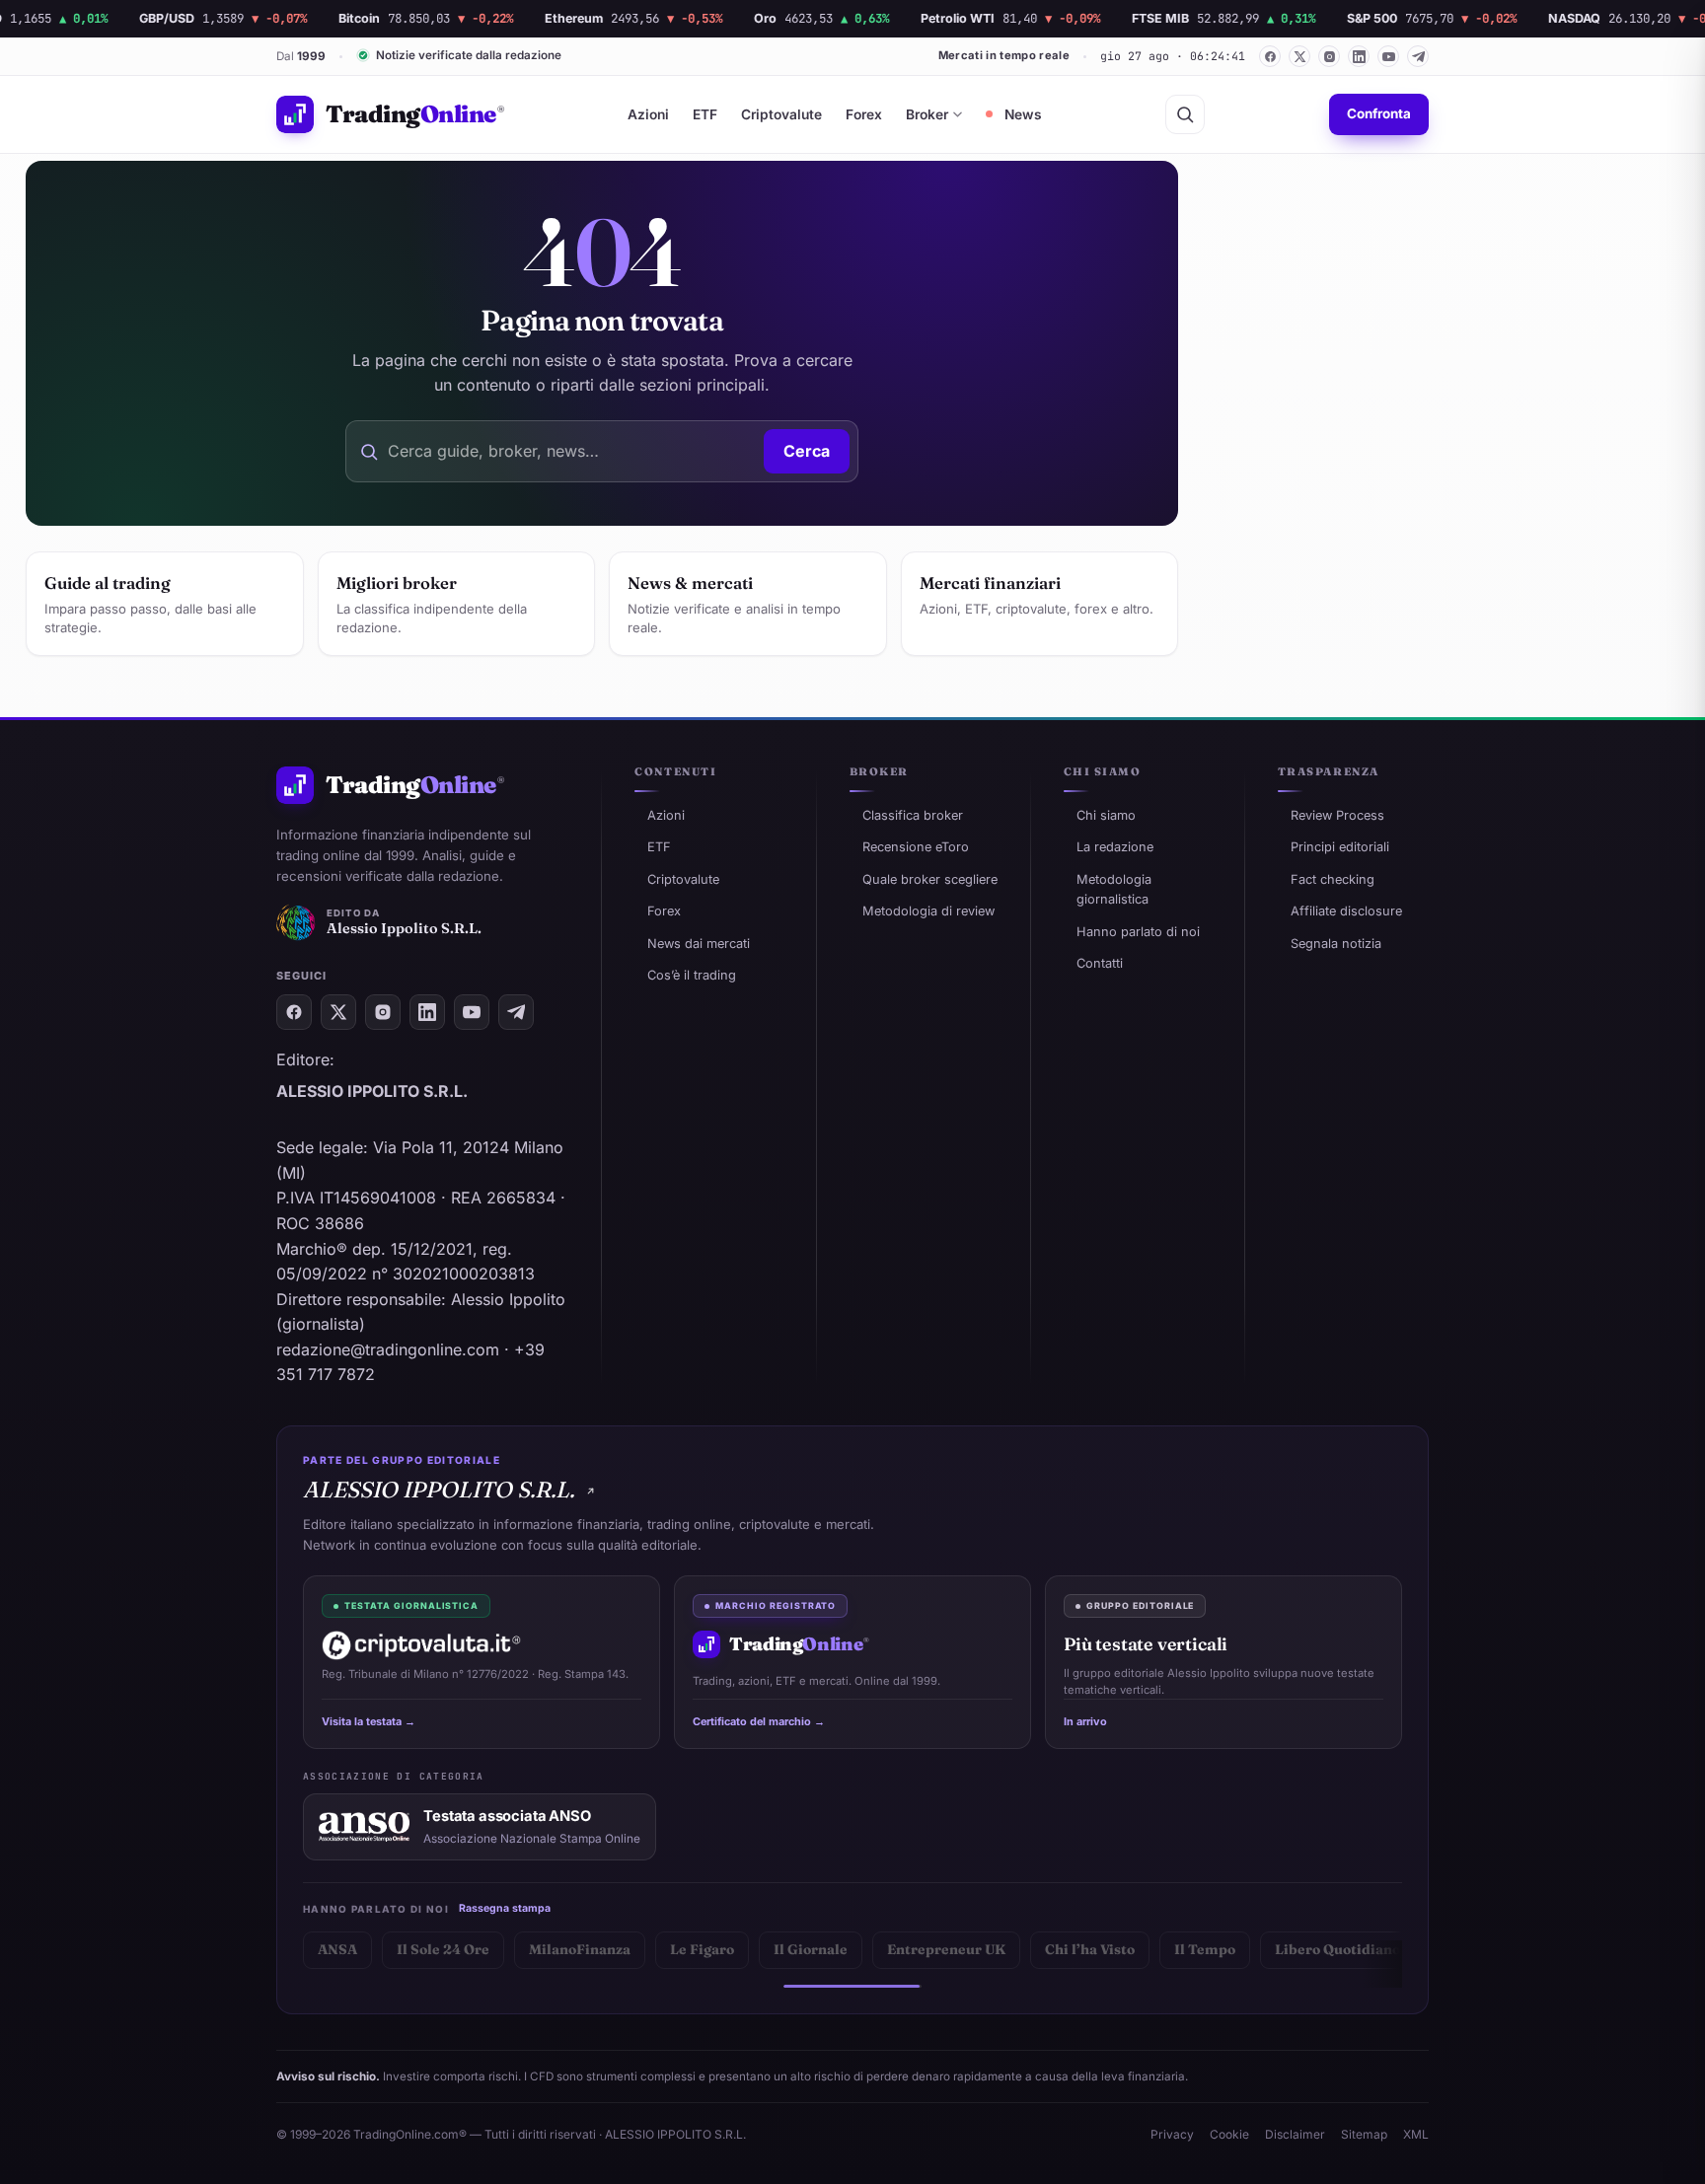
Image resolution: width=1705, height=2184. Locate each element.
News (1023, 114)
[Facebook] (1270, 56)
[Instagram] (1329, 56)
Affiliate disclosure (1346, 911)
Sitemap (1364, 2134)
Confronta (1379, 113)
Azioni (648, 114)
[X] (1299, 56)
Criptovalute (781, 114)
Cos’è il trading (692, 975)
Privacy (1172, 2134)
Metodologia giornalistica (1114, 889)
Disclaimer (1295, 2134)
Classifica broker (913, 815)
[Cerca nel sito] (1185, 114)
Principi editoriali (1340, 847)
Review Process (1337, 815)
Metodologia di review (928, 911)
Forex (864, 114)
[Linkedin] (1359, 56)
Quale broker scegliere (930, 879)
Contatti (1100, 963)
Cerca (807, 451)
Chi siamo (1106, 815)
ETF (705, 114)
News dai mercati (699, 944)
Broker (927, 114)
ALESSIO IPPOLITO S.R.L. (439, 1490)
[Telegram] (1418, 56)
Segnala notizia (1336, 944)
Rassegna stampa (505, 1908)
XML (1416, 2134)
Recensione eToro (916, 847)
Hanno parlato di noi (1138, 932)
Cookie (1229, 2134)
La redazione (1115, 847)
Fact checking (1333, 879)
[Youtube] (1388, 56)
